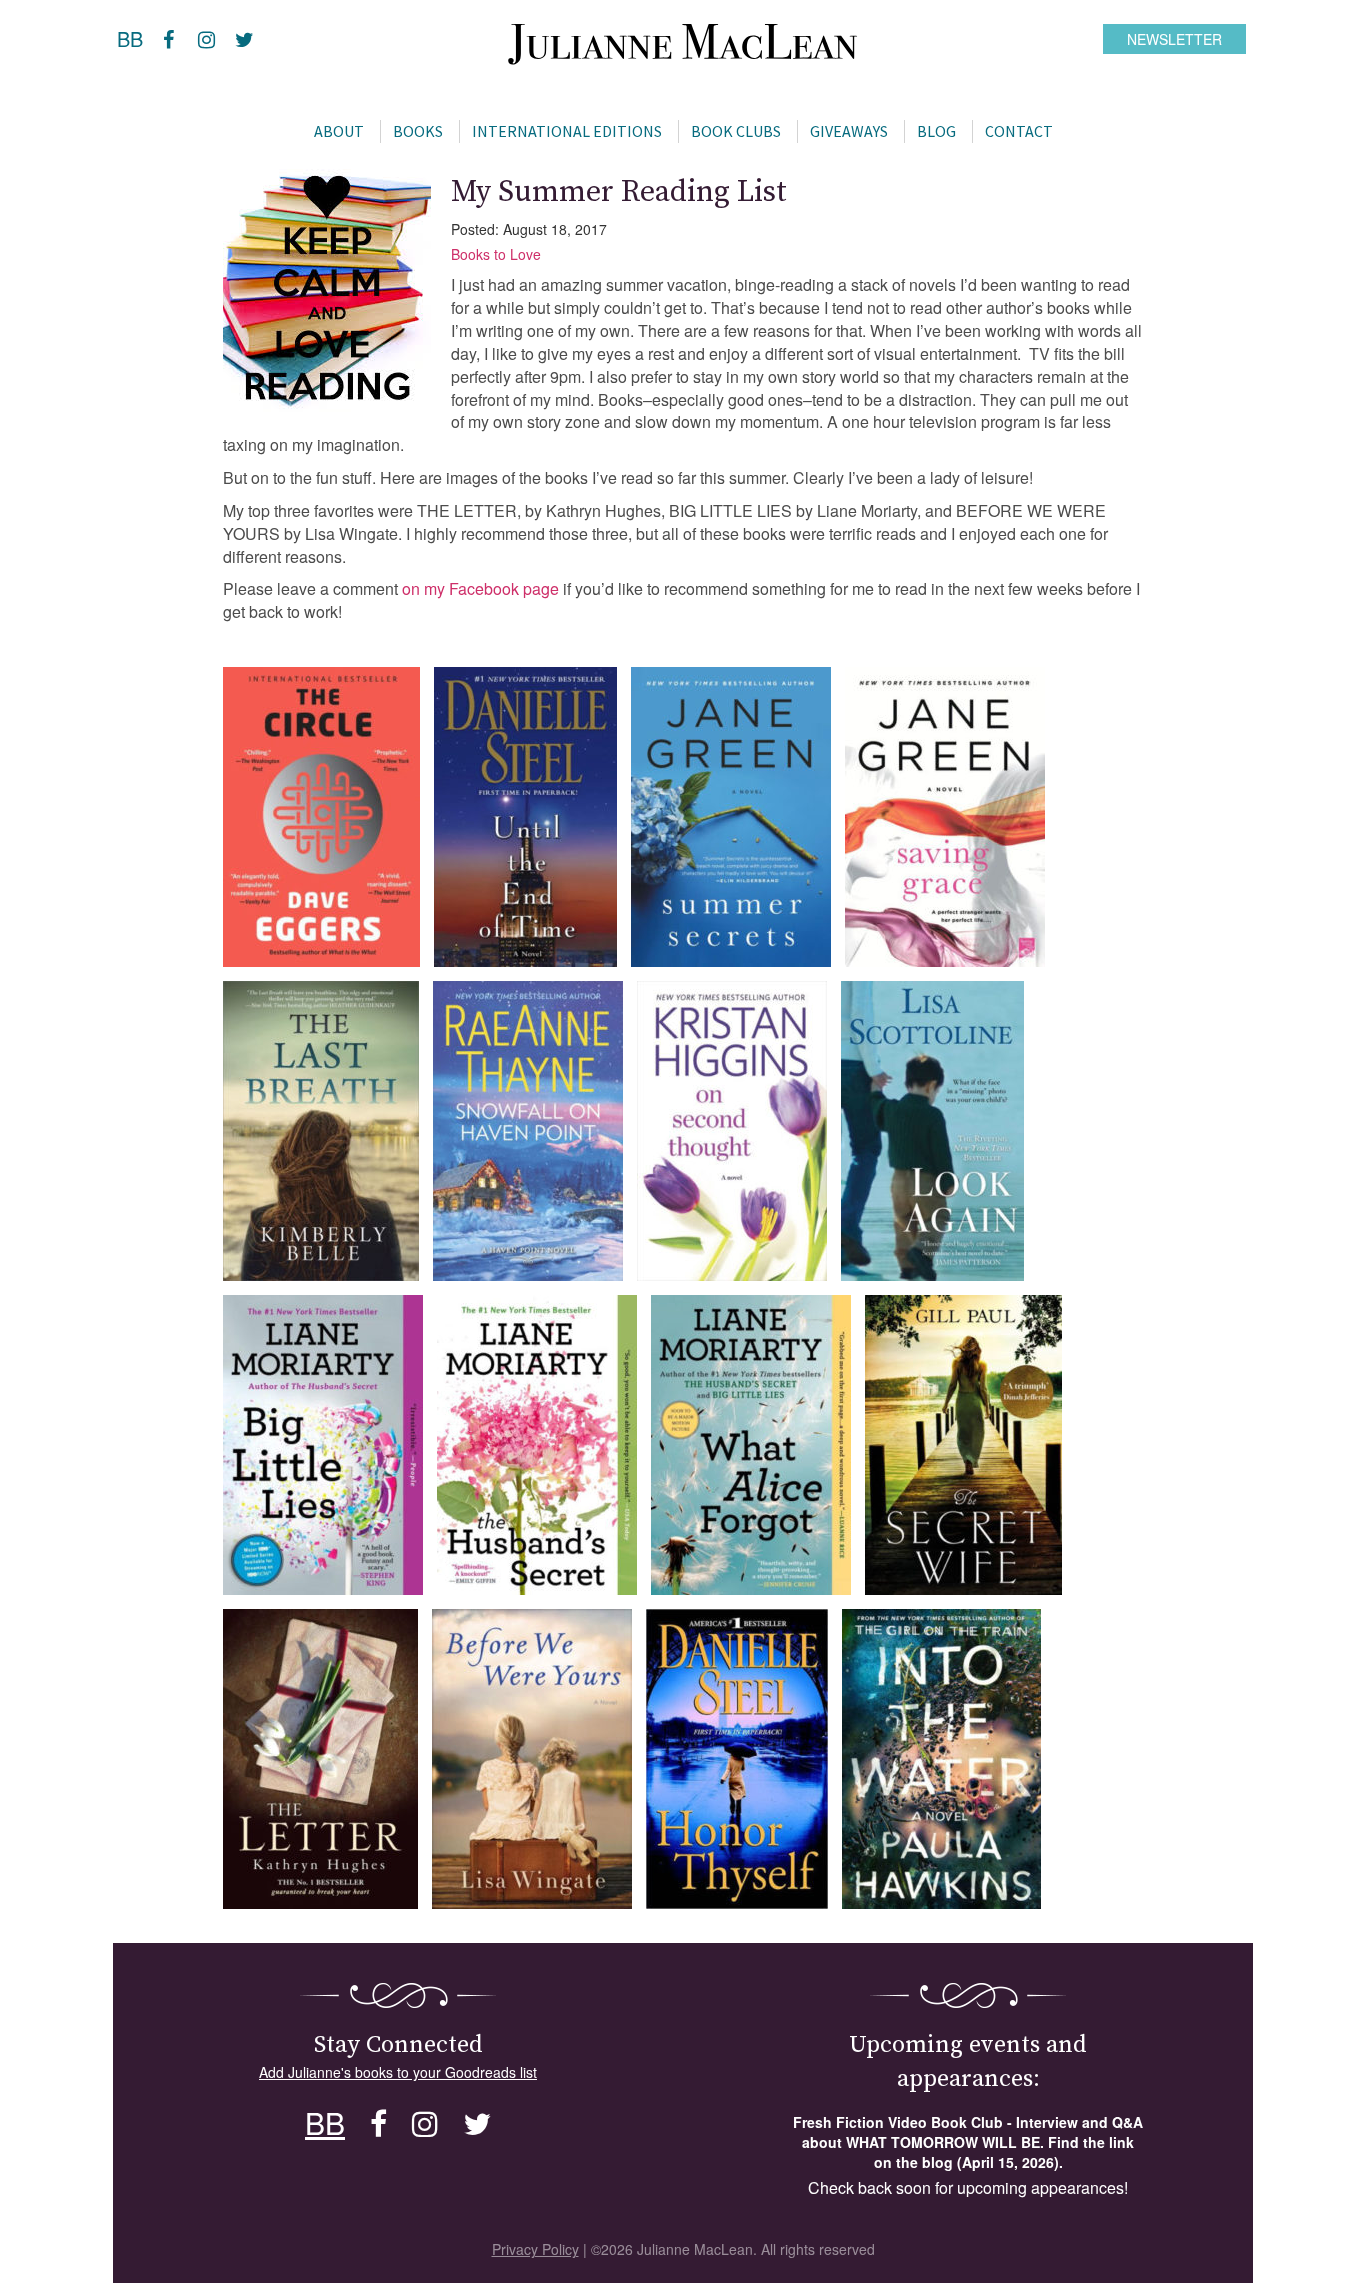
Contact (1019, 131)
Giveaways (849, 131)
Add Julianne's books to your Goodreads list (398, 2072)
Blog (936, 131)
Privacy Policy (535, 2249)
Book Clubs (736, 131)
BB (130, 38)
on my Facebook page (480, 588)
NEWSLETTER (1174, 39)
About (339, 131)
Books (418, 131)
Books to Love (496, 254)
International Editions (567, 131)
